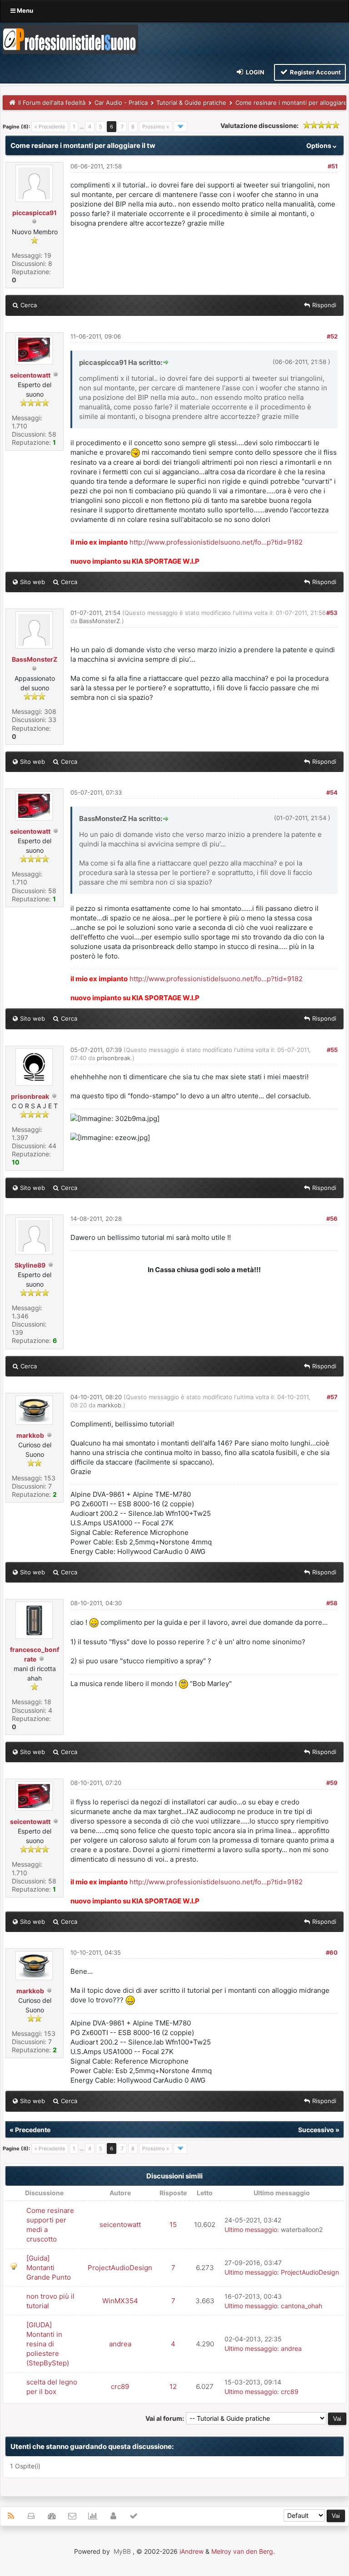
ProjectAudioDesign (120, 2268)
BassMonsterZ (35, 659)
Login (254, 72)
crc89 (120, 2387)
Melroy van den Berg (242, 2551)
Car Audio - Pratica (121, 103)
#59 (332, 1783)
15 (173, 2225)
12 (173, 2387)
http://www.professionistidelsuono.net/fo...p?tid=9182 (216, 542)
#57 (332, 1397)
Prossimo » (156, 127)
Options (319, 145)
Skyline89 (30, 1265)
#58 (332, 1603)
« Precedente (50, 127)
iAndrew (192, 2551)
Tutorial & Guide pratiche (191, 103)
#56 (332, 1219)
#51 (333, 166)
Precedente (33, 2130)
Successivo (316, 2130)
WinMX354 (120, 2301)
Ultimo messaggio (251, 2229)
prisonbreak (30, 1096)
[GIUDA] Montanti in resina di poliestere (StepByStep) (48, 2344)
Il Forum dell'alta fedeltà (52, 103)
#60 (332, 1952)
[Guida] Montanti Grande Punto (49, 2268)
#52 (332, 336)
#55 (332, 1050)
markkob (30, 1435)
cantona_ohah (302, 2306)
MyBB (122, 2551)
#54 (332, 792)
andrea (120, 2344)
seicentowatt (30, 375)
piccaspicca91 (35, 213)
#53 (332, 613)
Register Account (315, 72)
